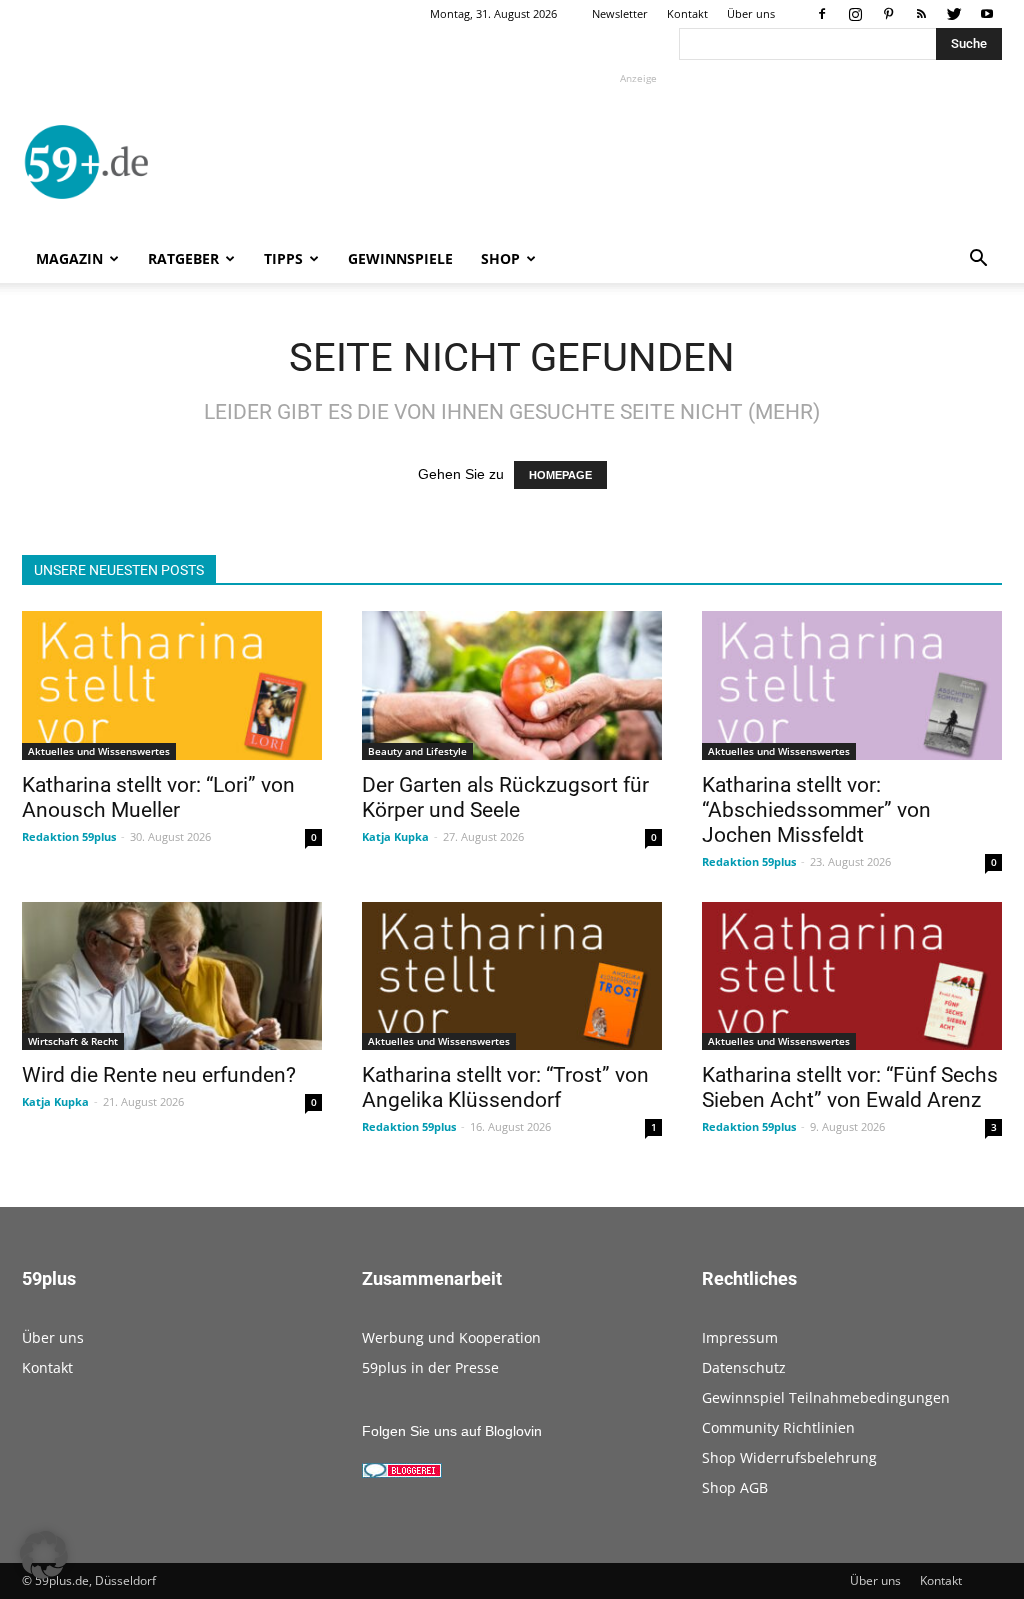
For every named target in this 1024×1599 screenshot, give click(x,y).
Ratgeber (183, 258)
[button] (978, 260)
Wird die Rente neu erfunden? (159, 1075)
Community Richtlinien (778, 1427)
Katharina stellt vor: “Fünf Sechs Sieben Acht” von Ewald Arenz (850, 1087)
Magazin (69, 258)
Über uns (751, 13)
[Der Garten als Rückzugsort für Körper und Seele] (512, 685)
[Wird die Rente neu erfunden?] (172, 976)
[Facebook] (822, 14)
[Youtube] (987, 14)
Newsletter (620, 13)
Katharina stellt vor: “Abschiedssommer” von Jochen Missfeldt (816, 810)
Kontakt (687, 13)
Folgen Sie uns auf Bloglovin (452, 1431)
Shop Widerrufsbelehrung (789, 1457)
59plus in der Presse (430, 1367)
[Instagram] (855, 14)
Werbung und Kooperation (451, 1337)
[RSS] (921, 14)
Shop (500, 258)
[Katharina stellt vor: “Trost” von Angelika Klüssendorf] (512, 976)
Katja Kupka (395, 836)
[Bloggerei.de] (402, 1473)
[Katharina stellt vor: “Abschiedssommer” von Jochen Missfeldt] (852, 685)
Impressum (740, 1337)
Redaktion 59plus (69, 836)
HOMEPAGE (560, 475)
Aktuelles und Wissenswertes (99, 751)
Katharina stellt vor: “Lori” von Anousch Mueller (158, 797)
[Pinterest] (888, 14)
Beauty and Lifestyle (417, 751)
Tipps (283, 258)
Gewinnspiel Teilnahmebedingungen (826, 1397)
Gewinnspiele (400, 258)
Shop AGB (735, 1487)
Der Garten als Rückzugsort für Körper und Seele (505, 797)
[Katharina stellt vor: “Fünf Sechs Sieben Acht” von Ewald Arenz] (852, 976)
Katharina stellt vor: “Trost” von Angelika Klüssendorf (505, 1087)
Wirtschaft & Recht (73, 1041)
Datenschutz (744, 1367)
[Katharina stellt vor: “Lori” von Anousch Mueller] (172, 685)
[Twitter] (954, 14)
